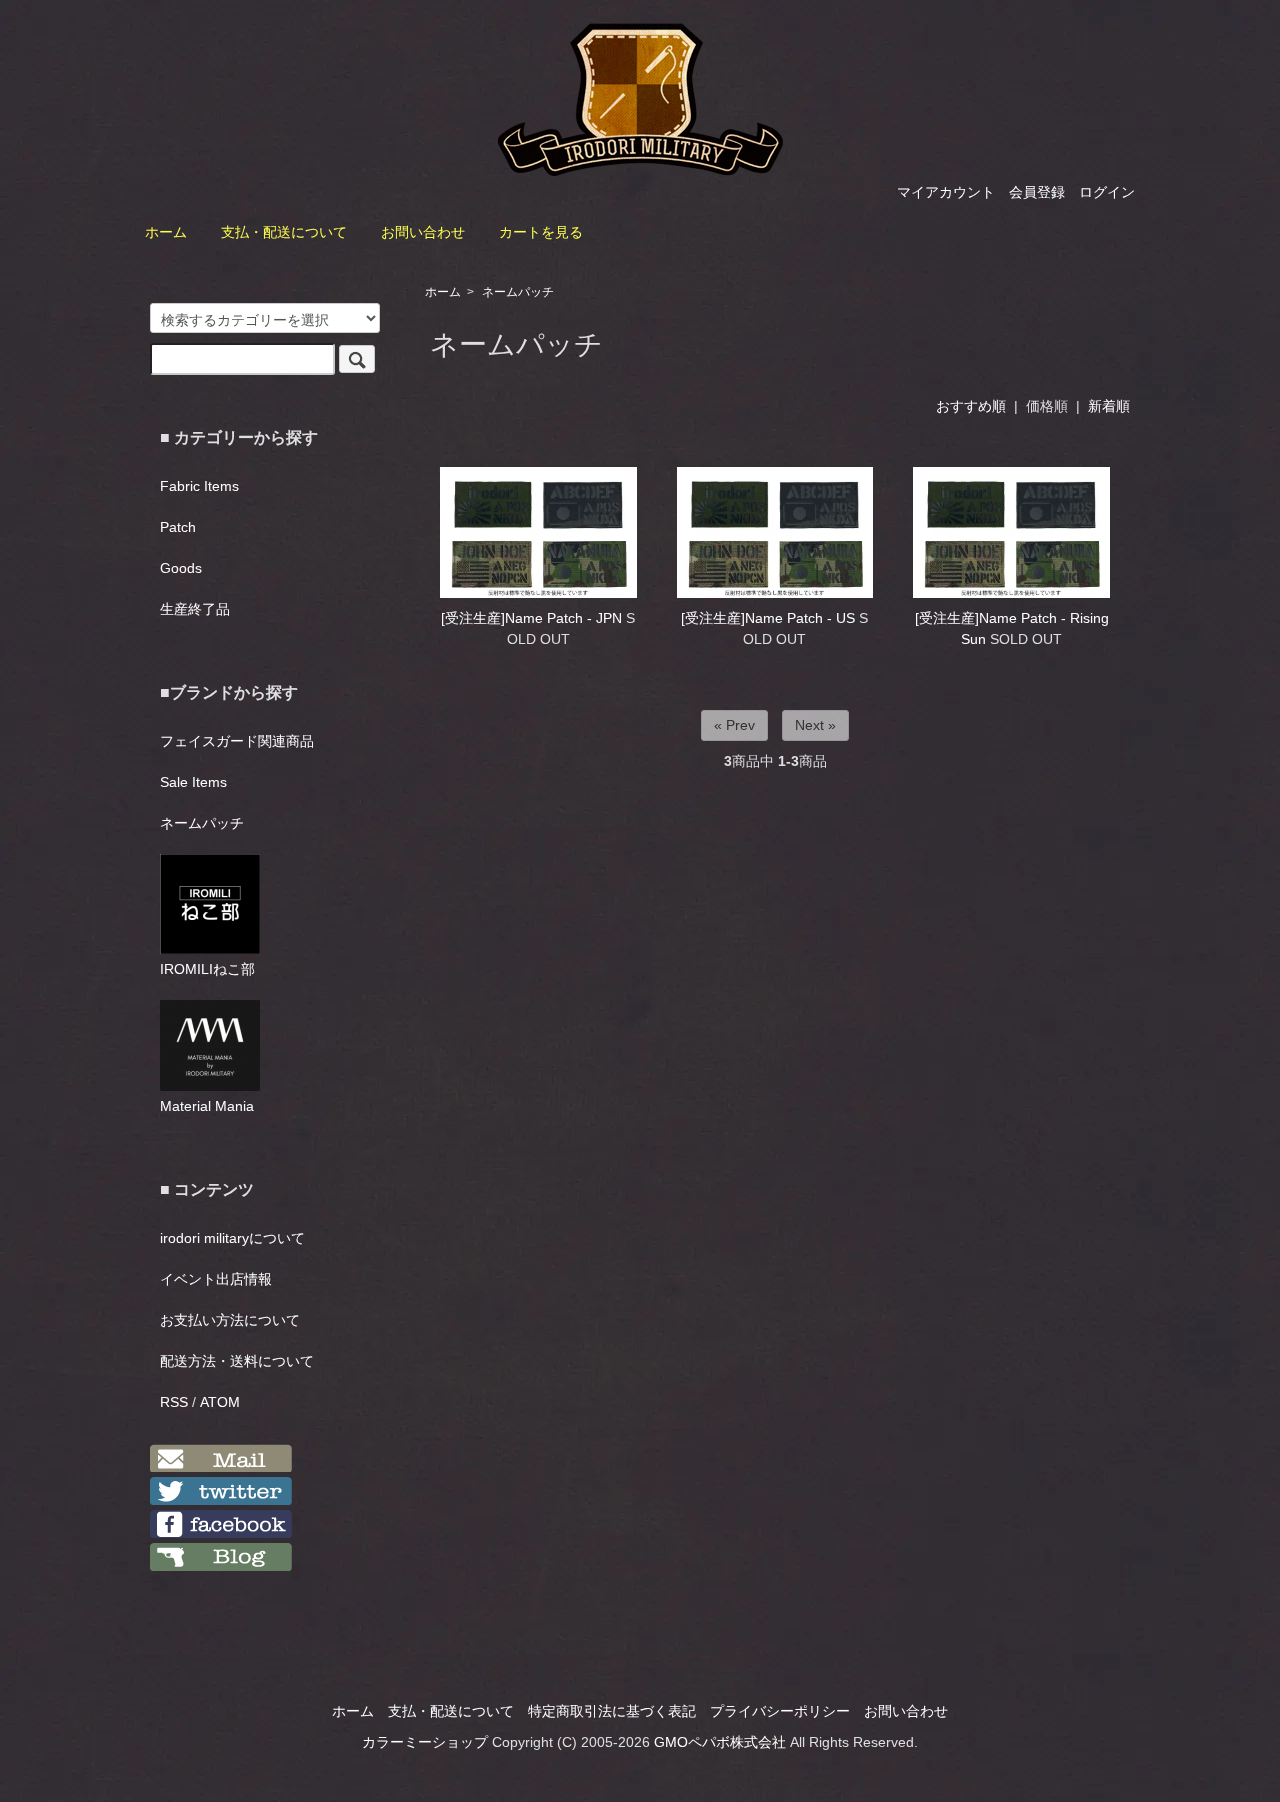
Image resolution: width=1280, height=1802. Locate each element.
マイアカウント (946, 192)
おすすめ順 (971, 406)
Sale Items (193, 782)
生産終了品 (195, 609)
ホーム (166, 232)
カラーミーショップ (425, 1742)
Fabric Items (199, 486)
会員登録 (1037, 192)
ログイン (1107, 192)
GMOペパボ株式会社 (720, 1742)
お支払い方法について (230, 1320)
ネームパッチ (518, 292)
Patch (178, 527)
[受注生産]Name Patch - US (768, 618)
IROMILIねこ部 (207, 969)
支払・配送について (284, 232)
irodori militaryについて (232, 1238)
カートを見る (541, 232)
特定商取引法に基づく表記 (612, 1711)
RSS (174, 1402)
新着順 (1109, 406)
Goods (181, 568)
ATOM (220, 1402)
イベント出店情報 (216, 1279)
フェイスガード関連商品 (237, 741)
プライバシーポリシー (780, 1711)
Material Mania (207, 1106)
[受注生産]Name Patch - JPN (531, 618)
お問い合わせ (423, 232)
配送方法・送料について (237, 1361)
